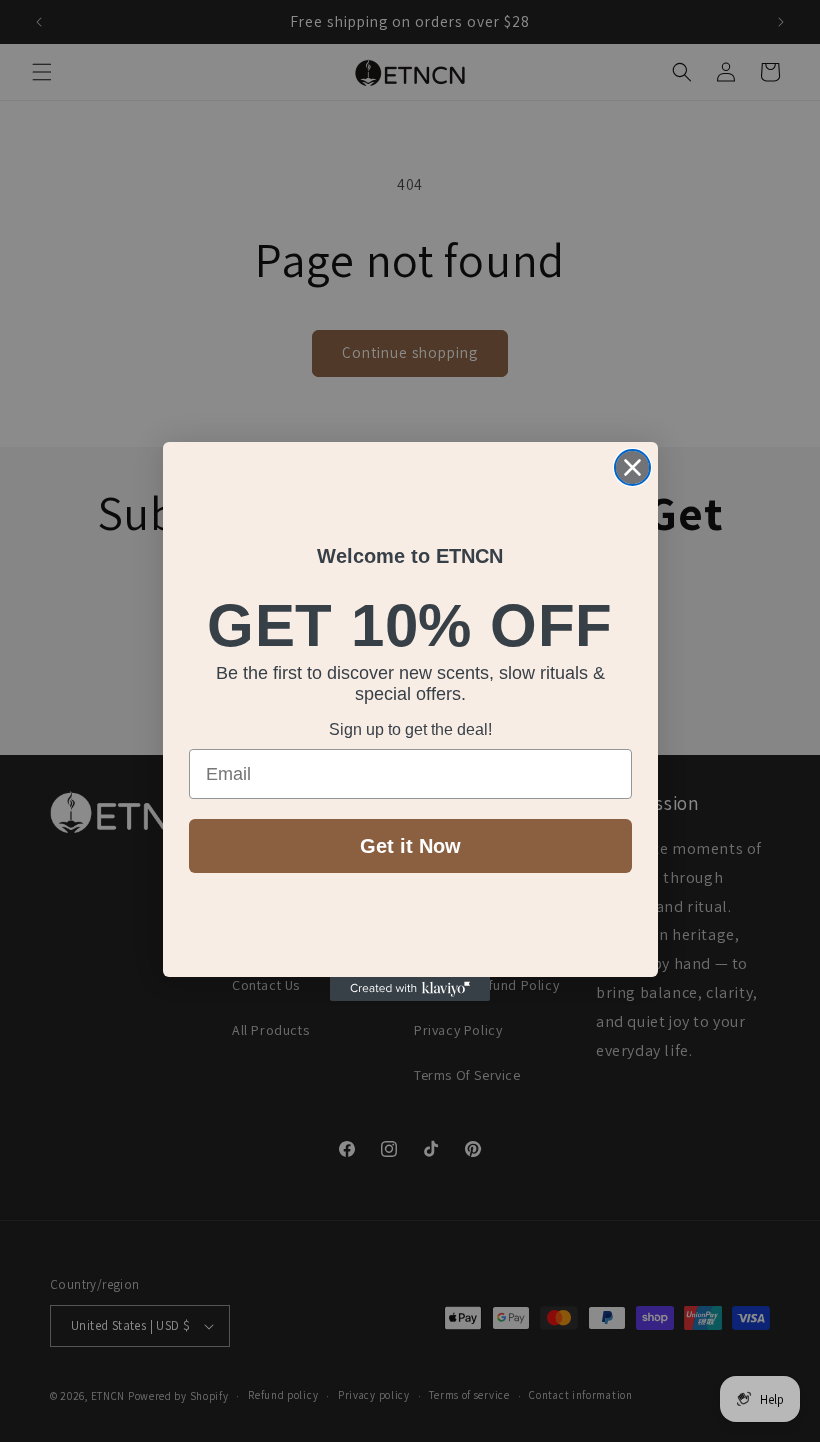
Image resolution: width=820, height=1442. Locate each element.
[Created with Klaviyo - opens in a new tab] (410, 989)
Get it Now (410, 846)
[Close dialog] (632, 467)
